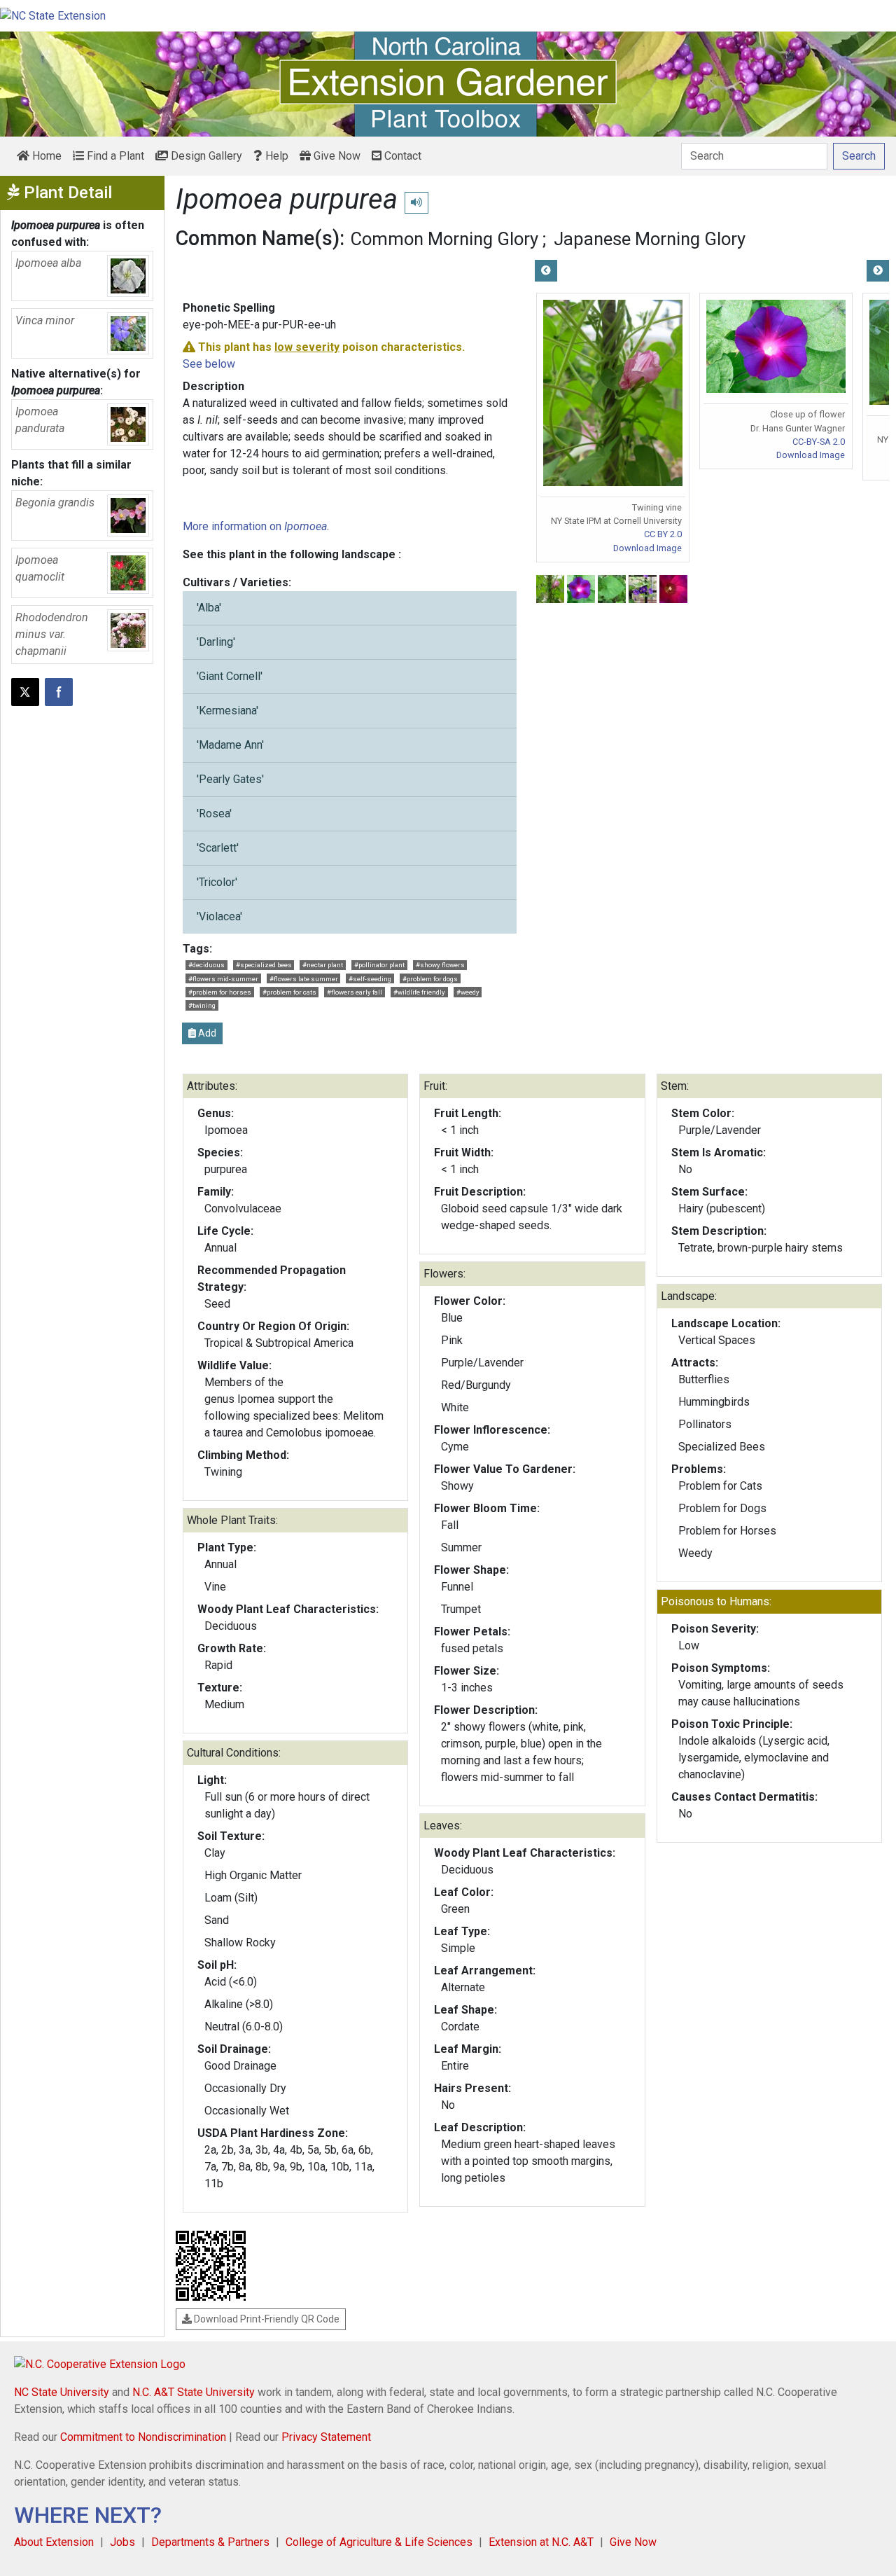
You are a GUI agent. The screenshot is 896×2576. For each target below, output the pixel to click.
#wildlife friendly (419, 992)
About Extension (54, 2542)
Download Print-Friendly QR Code (266, 2319)
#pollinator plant (379, 965)
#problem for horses (220, 992)
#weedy (468, 992)
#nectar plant (323, 965)
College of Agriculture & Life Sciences (379, 2542)
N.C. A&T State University (194, 2392)
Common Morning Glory (444, 239)
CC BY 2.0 (663, 534)
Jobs (122, 2542)
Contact (401, 156)
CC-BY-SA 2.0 (819, 442)
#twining (202, 1005)
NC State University (62, 2392)
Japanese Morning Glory (650, 239)
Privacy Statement (326, 2437)
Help (275, 156)
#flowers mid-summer (223, 979)
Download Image (647, 548)
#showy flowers (440, 965)
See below (209, 364)
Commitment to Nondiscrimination (143, 2437)
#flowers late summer (304, 979)
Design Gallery (205, 156)
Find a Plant (114, 156)
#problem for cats (289, 992)
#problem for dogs (430, 979)
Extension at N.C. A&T (541, 2542)
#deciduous (206, 965)
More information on (255, 526)
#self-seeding (370, 979)
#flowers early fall (355, 992)
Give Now (336, 156)
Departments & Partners (210, 2542)
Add (206, 1033)
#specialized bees (264, 965)
